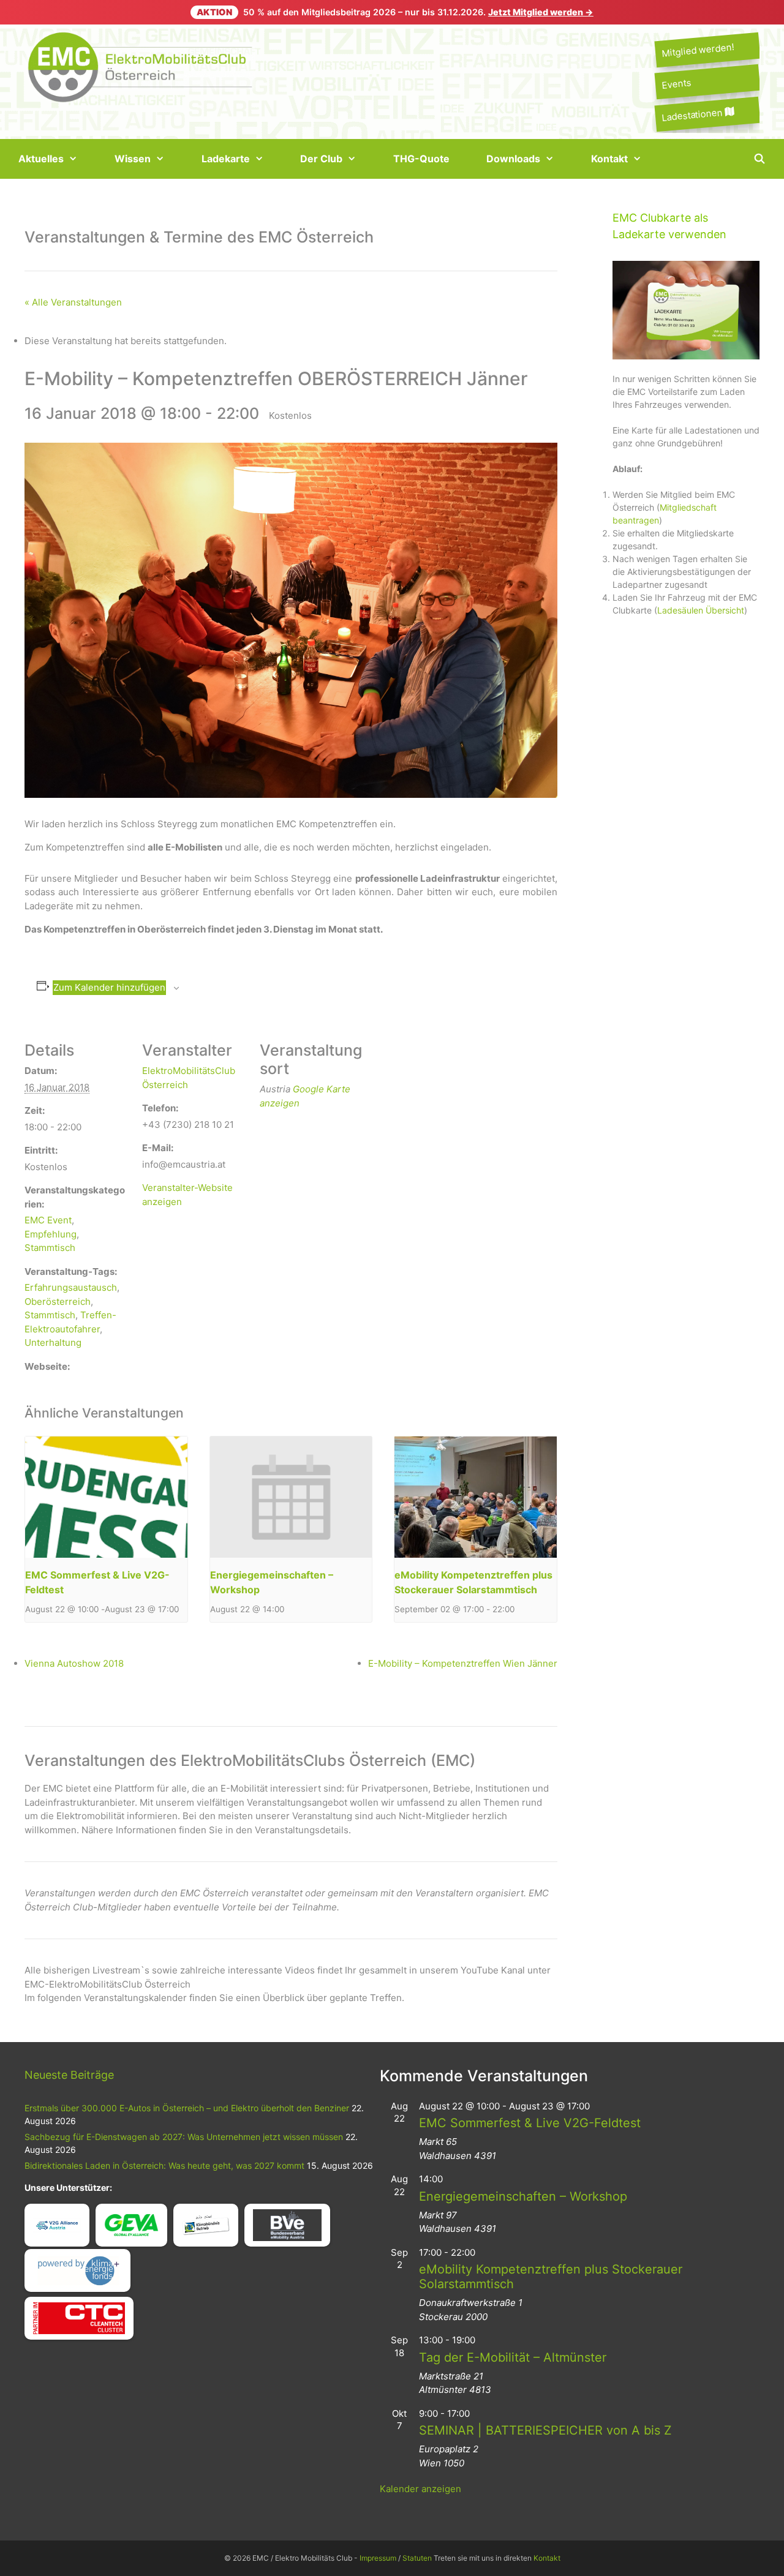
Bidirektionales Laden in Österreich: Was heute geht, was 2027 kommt (164, 2165)
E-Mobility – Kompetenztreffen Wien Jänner (463, 1663)
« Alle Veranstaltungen (73, 302)
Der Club (321, 159)
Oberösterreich (58, 1301)
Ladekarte (226, 159)
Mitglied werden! (698, 50)
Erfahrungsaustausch (71, 1287)
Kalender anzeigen (420, 2489)
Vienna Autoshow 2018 (74, 1663)
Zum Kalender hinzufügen (109, 987)
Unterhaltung (53, 1342)
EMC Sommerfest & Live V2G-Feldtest (530, 2123)
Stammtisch (50, 1248)
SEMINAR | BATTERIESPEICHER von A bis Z (545, 2430)
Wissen (133, 159)
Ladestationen (693, 115)
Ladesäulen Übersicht (701, 610)
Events (676, 84)
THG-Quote (421, 159)
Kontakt (609, 159)
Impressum (378, 2558)
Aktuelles (41, 159)
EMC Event (48, 1220)
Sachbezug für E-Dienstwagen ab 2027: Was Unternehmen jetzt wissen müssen (184, 2137)
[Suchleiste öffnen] (759, 159)
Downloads (513, 159)
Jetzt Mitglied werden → (541, 12)
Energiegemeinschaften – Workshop (523, 2196)
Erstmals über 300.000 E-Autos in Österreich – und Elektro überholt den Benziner (187, 2108)
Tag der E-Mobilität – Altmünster (513, 2357)
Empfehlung (51, 1234)
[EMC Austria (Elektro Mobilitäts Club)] (141, 66)
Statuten (417, 2558)
